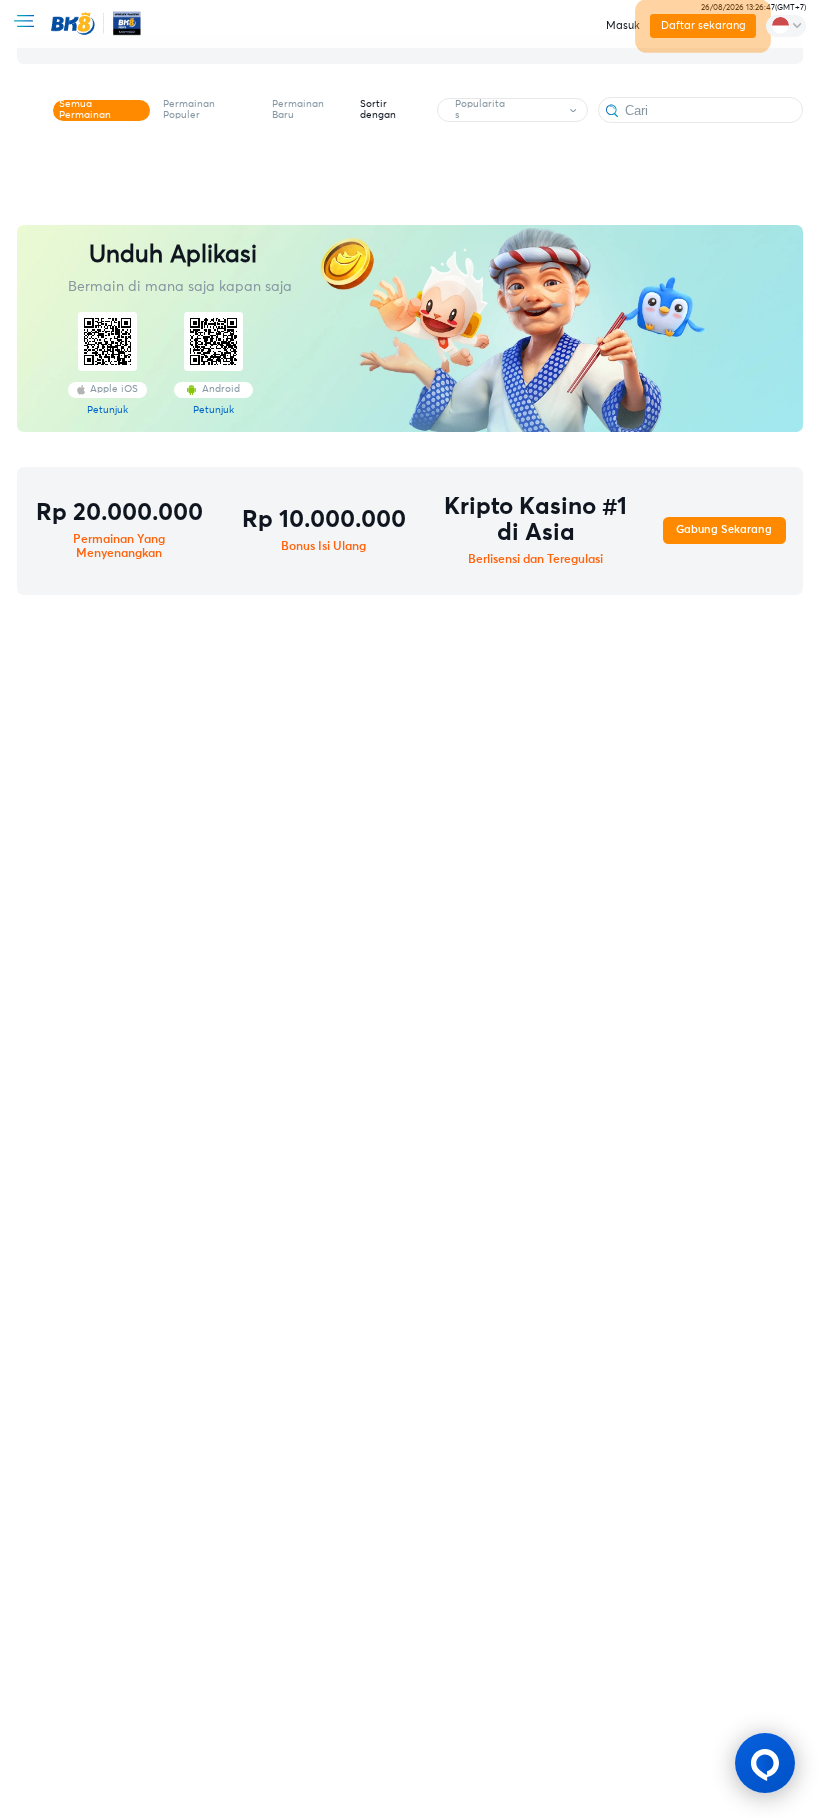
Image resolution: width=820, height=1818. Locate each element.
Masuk (623, 25)
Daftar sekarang (702, 25)
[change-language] (786, 26)
